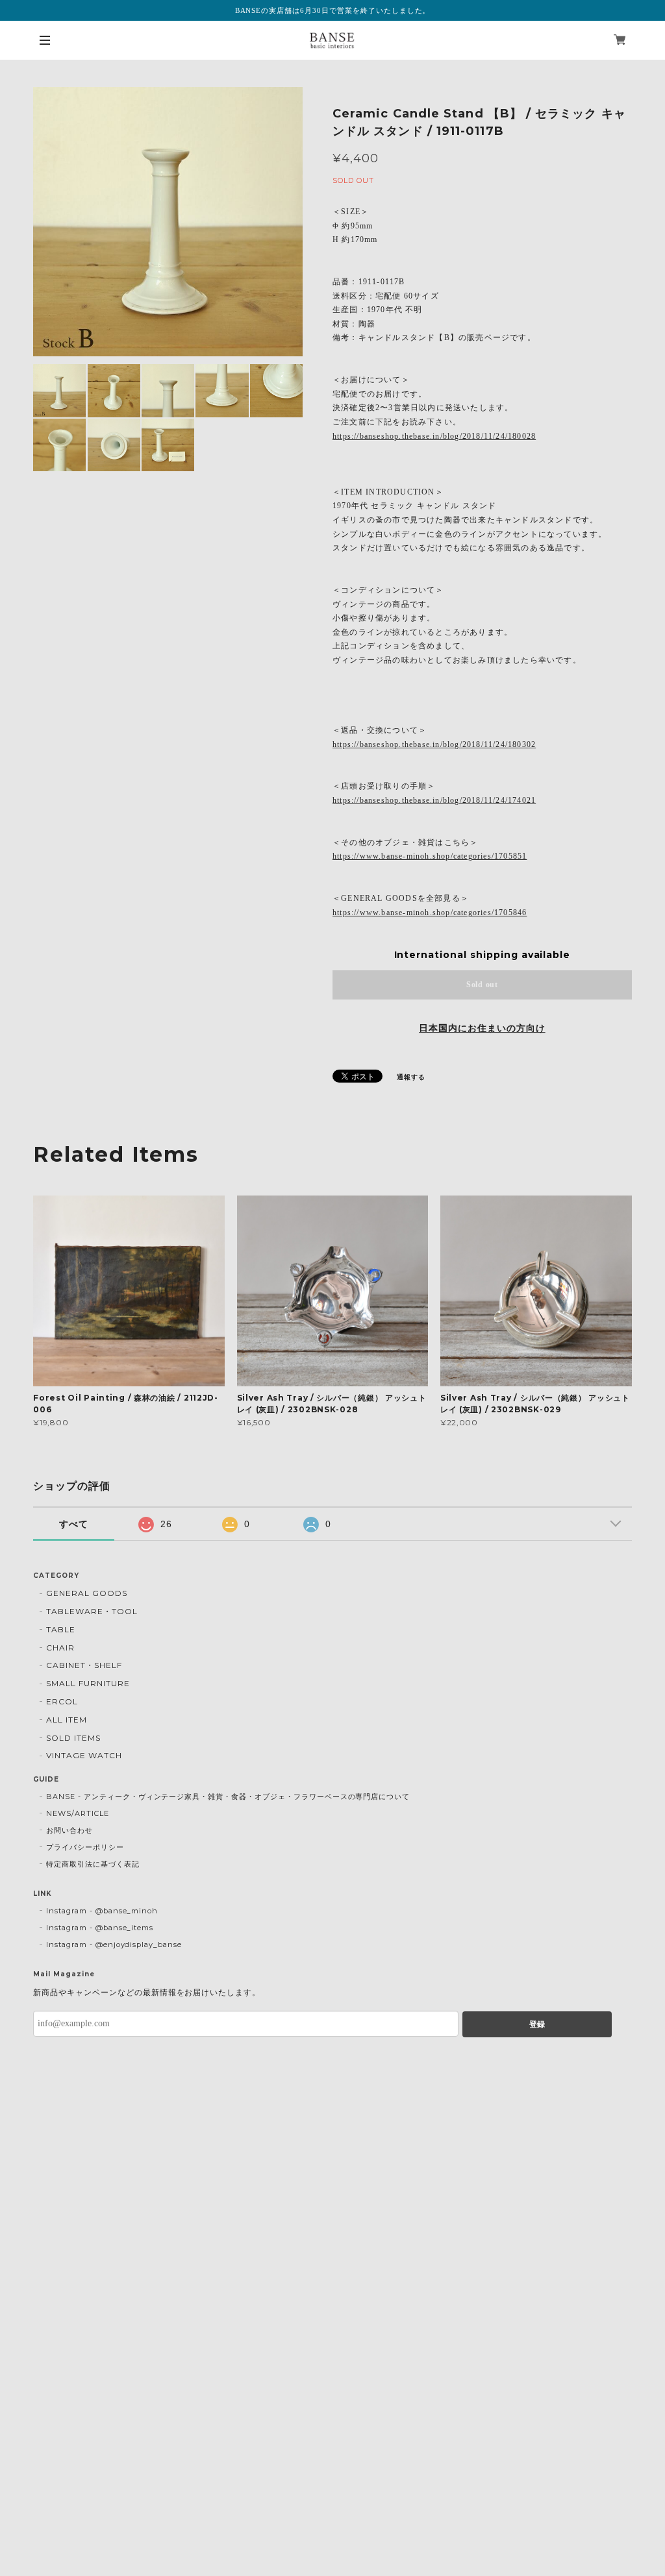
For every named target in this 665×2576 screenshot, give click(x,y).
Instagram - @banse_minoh (102, 1911)
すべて (74, 1524)
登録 (537, 2024)
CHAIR (60, 1648)
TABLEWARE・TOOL (92, 1611)
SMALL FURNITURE (88, 1683)
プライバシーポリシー (85, 1847)
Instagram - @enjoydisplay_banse (114, 1944)
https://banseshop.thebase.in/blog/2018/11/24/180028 (434, 436)
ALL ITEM (67, 1720)
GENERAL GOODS (86, 1593)
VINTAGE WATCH (84, 1755)
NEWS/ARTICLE (78, 1813)
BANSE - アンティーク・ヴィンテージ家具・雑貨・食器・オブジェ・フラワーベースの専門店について (228, 1797)
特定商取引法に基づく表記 (93, 1864)
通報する (411, 1077)
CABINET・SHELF (84, 1665)
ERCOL (62, 1701)
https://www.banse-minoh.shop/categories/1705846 (430, 913)
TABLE (61, 1629)
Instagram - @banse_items (100, 1928)
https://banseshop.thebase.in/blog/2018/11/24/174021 (434, 800)
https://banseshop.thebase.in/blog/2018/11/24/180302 (434, 744)
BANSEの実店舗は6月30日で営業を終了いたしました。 (333, 10)
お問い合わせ (69, 1830)
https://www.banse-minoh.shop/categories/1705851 (430, 856)
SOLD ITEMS (73, 1738)
